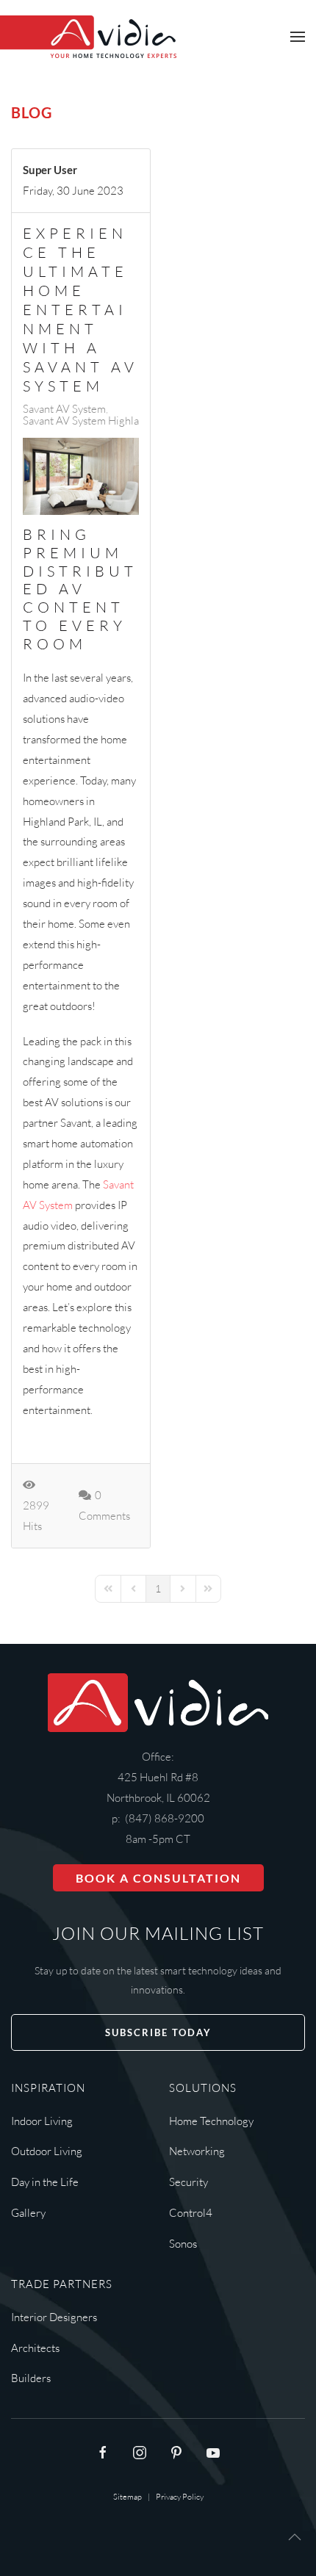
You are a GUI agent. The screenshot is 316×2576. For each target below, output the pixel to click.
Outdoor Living (47, 2151)
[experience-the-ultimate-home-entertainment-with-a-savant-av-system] (81, 476)
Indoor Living (42, 2121)
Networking (197, 2151)
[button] (298, 37)
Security (188, 2182)
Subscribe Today (158, 2032)
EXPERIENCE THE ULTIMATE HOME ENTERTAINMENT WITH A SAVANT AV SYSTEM (80, 310)
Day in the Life (45, 2182)
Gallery (28, 2213)
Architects (35, 2348)
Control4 (191, 2213)
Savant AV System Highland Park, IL (105, 421)
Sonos (183, 2244)
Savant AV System (64, 409)
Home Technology (211, 2121)
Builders (31, 2378)
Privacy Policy (180, 2497)
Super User (50, 170)
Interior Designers (54, 2317)
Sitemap (128, 2497)
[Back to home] (88, 37)
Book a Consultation (158, 1878)
